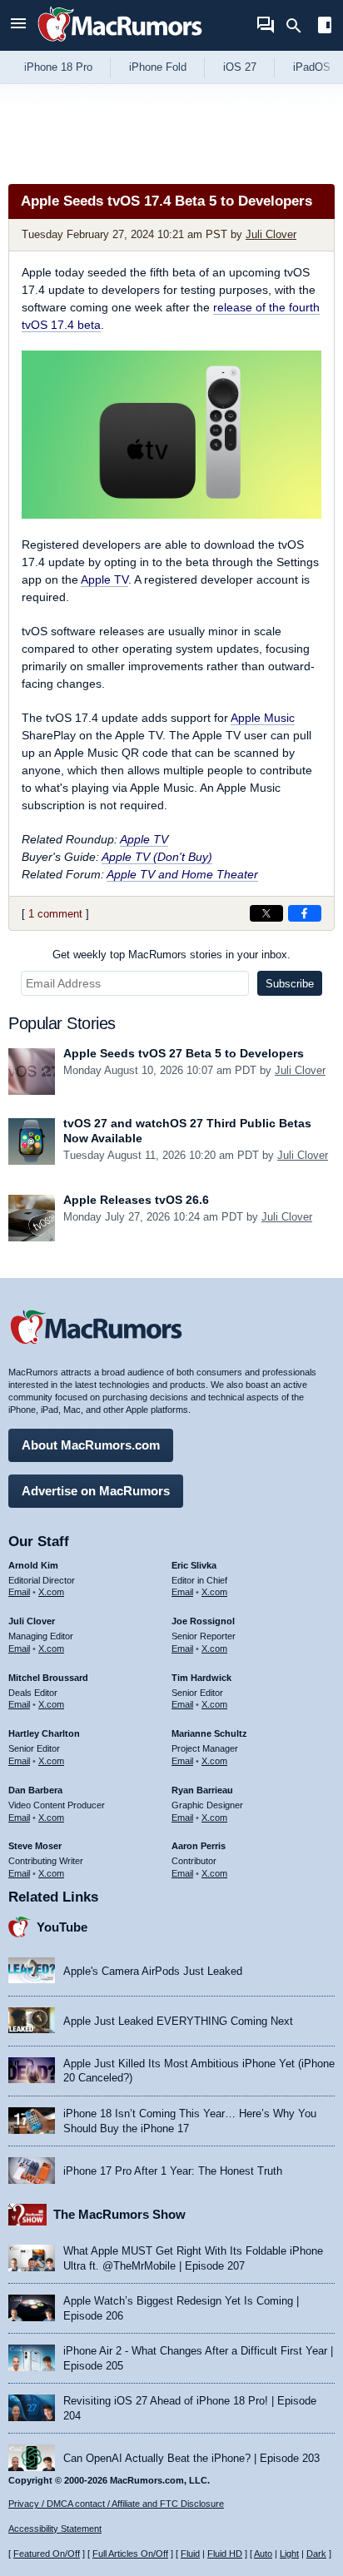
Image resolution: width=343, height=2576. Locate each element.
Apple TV (104, 579)
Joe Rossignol (203, 1621)
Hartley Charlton (44, 1733)
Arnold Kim (33, 1565)
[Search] (299, 26)
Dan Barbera (35, 1790)
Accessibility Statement (55, 2529)
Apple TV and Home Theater (182, 874)
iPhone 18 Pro (58, 67)
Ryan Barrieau (202, 1790)
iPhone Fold (158, 67)
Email (19, 1592)
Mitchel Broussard (48, 1678)
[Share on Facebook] (305, 913)
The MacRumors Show (119, 2214)
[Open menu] (18, 25)
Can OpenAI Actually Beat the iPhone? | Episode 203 (191, 2458)
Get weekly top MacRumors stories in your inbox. (171, 955)
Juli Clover (271, 234)
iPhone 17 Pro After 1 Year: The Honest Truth (173, 2171)
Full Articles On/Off (130, 2554)
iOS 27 (240, 67)
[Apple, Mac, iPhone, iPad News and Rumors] (120, 44)
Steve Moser (35, 1846)
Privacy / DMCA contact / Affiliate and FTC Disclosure (116, 2504)
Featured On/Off (47, 2554)
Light (289, 2554)
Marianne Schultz (209, 1733)
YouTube (62, 1927)
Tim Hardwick (201, 1678)
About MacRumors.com (91, 1445)
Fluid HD (225, 2554)
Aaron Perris (199, 1846)
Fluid (190, 2554)
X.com (51, 1592)
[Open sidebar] (325, 27)
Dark (316, 2554)
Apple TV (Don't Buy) (157, 857)
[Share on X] (266, 913)
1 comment (55, 914)
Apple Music (263, 718)
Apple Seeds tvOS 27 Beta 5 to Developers (184, 1053)
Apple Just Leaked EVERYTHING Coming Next (178, 2021)
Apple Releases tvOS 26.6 (136, 1200)
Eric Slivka (194, 1565)
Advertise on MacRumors (96, 1491)
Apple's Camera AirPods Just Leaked (153, 1971)
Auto (263, 2554)
